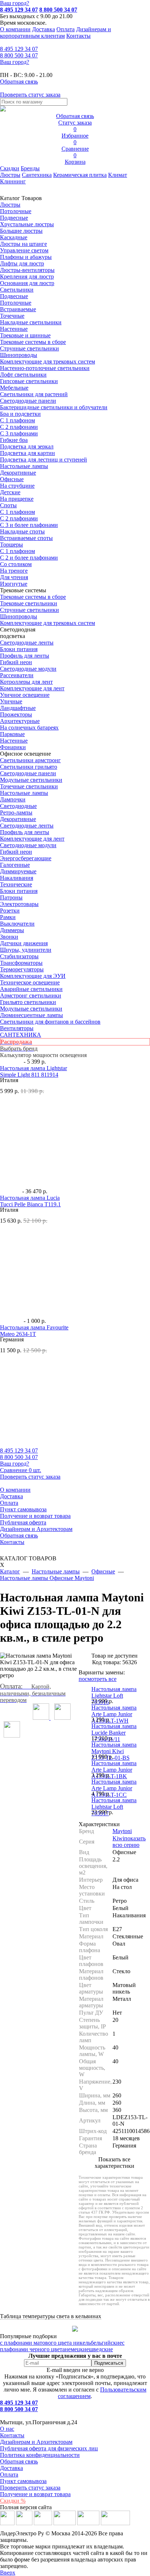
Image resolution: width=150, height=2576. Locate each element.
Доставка (44, 29)
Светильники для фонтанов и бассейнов (50, 1022)
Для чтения (14, 577)
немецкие (77, 2349)
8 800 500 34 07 (58, 10)
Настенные (14, 329)
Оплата (66, 29)
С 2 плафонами (19, 427)
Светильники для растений (34, 394)
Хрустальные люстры (27, 224)
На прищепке (17, 499)
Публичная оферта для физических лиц (49, 2448)
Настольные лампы (24, 793)
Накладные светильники (31, 322)
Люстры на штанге (23, 244)
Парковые (12, 734)
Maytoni (122, 1831)
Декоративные (18, 473)
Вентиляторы (17, 1028)
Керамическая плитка (80, 175)
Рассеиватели (17, 675)
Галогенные (15, 865)
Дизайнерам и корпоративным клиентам (56, 32)
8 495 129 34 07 (19, 10)
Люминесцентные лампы (31, 1015)
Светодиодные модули (28, 669)
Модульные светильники (31, 780)
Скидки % (13, 2501)
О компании (15, 29)
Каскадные (14, 237)
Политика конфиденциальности (40, 2455)
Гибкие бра (14, 440)
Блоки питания (19, 649)
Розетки (10, 911)
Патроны (11, 897)
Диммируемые (18, 871)
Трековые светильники (29, 603)
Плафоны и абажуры (26, 257)
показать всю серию (129, 1842)
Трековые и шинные (25, 335)
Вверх (8, 2573)
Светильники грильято (29, 767)
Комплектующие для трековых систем (48, 361)
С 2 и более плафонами (29, 558)
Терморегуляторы (22, 969)
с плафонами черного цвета (62, 2346)
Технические (16, 884)
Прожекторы (16, 714)
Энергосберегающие (26, 858)
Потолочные (16, 211)
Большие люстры (21, 231)
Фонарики (13, 747)
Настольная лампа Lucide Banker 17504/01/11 (114, 1733)
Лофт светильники (23, 375)
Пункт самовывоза (23, 1509)
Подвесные (14, 218)
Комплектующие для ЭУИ (33, 976)
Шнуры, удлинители (26, 950)
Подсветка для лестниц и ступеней (44, 460)
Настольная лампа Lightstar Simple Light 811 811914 (33, 1071)
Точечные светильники (29, 786)
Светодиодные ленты (27, 643)
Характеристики (99, 1824)
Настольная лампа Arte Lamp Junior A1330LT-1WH (114, 1714)
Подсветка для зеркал (27, 446)
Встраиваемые (18, 309)
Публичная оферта (23, 1522)
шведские (101, 2349)
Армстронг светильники (31, 996)
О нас (7, 2429)
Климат (118, 175)
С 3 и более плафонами (29, 525)
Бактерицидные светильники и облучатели (54, 407)
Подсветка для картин (27, 453)
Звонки (9, 937)
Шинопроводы (19, 355)
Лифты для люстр (22, 263)
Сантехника (37, 175)
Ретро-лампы (16, 812)
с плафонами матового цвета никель (45, 2343)
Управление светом (24, 250)
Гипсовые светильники (29, 381)
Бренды (30, 168)
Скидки (10, 168)
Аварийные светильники (31, 989)
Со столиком (16, 564)
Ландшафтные (18, 708)
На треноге (14, 571)
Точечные (12, 316)
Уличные (11, 701)
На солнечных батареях (29, 728)
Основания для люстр (27, 283)
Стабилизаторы (19, 956)
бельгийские (106, 2343)
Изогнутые (14, 584)
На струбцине (17, 486)
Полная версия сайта (26, 2507)
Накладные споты (22, 531)
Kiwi (118, 1838)
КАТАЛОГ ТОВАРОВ (28, 1562)
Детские (10, 492)
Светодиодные (18, 806)
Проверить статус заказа (30, 2488)
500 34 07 (19, 55)
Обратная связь (19, 1535)
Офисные (12, 479)
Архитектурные (20, 721)
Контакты (78, 36)
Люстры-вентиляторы (27, 270)
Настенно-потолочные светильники (45, 368)
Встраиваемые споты (26, 538)
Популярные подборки (28, 2336)
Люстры (10, 175)
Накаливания (17, 878)
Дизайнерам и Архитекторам (36, 1529)
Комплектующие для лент (32, 688)
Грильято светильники (28, 1002)
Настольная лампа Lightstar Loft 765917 (114, 1807)
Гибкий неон (16, 662)
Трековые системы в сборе (33, 342)
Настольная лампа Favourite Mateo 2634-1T (34, 1331)
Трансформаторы (21, 963)
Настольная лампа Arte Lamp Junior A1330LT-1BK (114, 1770)
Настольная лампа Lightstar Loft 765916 (114, 1696)
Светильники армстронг (30, 760)
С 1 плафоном (17, 420)
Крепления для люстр (27, 277)
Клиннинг (13, 181)
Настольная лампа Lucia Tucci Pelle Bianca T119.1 (30, 1201)
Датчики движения (24, 943)
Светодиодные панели (28, 401)
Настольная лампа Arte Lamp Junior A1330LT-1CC (114, 1788)
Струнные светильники (29, 348)
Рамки (8, 917)
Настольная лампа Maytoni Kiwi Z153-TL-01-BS (114, 1751)
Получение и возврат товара (35, 1516)
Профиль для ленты (25, 656)
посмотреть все (98, 1679)
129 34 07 (19, 49)
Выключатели (17, 924)
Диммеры (12, 930)
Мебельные (14, 388)
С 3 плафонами (19, 433)
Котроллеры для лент (26, 682)
